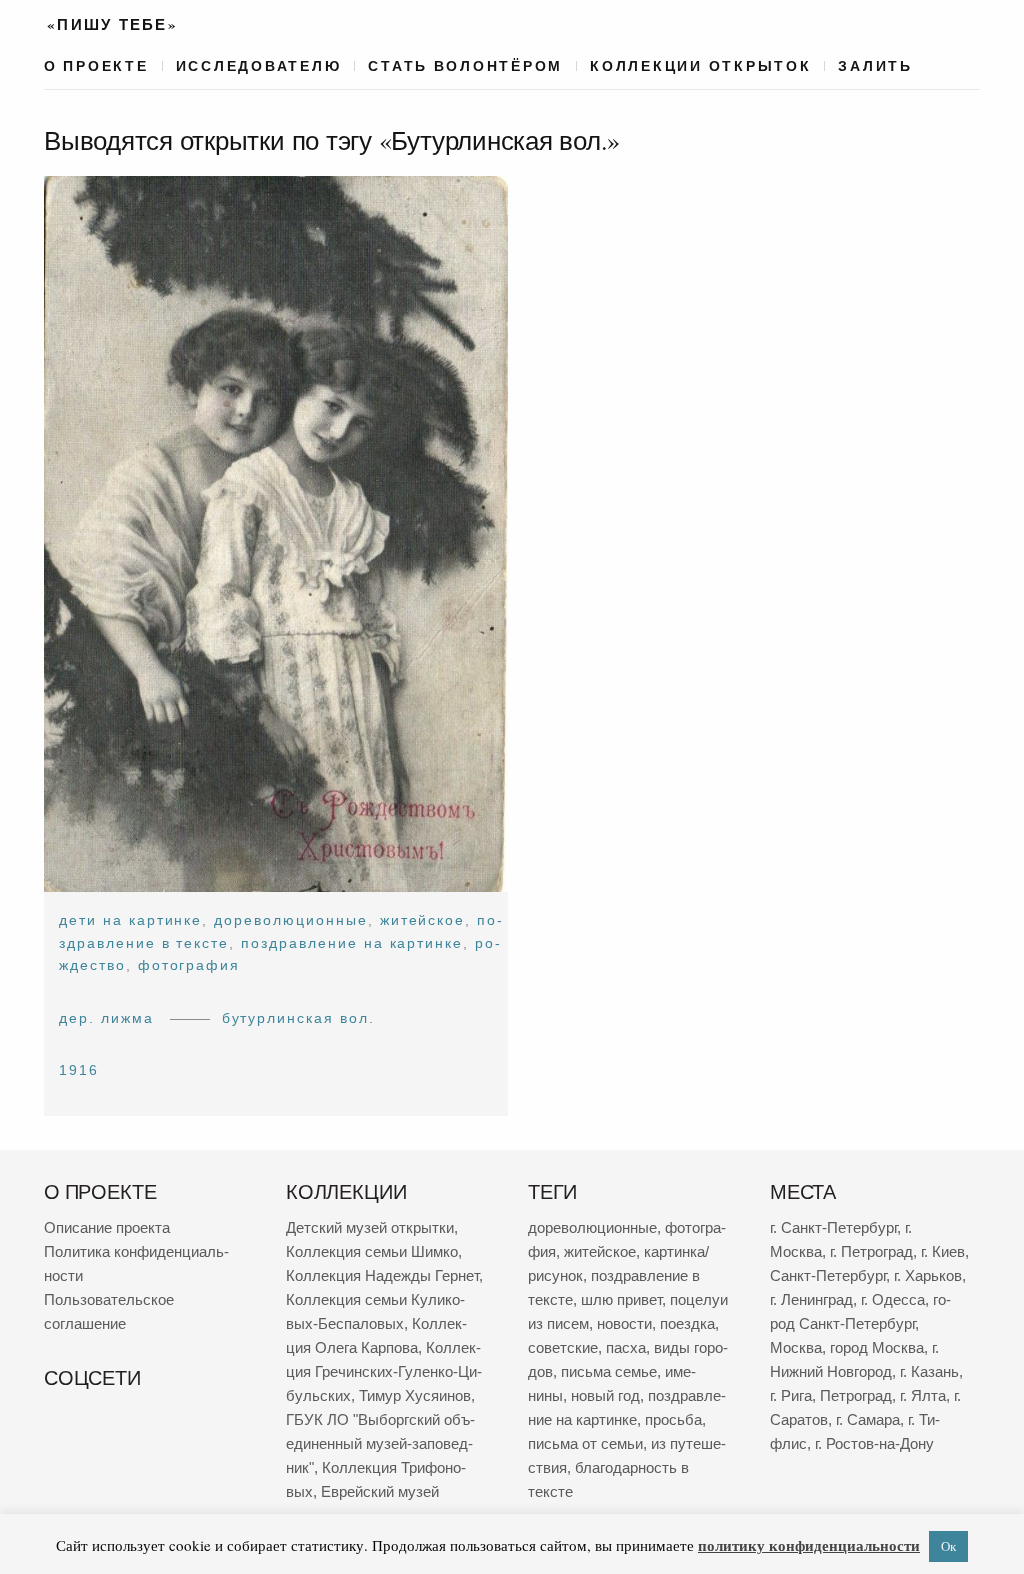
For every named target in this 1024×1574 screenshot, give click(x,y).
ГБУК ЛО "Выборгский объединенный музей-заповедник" (380, 1443)
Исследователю (259, 66)
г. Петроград (871, 1251)
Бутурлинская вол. (298, 1018)
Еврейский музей (380, 1491)
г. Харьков (928, 1275)
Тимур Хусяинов (415, 1395)
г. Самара (868, 1419)
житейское (423, 920)
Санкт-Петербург (828, 1275)
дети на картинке (130, 920)
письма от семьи (585, 1443)
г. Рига (791, 1395)
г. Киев (943, 1251)
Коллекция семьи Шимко (372, 1251)
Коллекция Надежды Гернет (382, 1275)
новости (624, 1323)
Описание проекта (107, 1227)
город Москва (877, 1347)
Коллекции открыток (700, 66)
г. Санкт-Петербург (833, 1227)
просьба (673, 1419)
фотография (189, 965)
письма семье (609, 1371)
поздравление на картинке (352, 943)
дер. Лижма (106, 1018)
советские (563, 1347)
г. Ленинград (811, 1299)
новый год (605, 1395)
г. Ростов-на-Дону (874, 1443)
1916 (79, 1070)
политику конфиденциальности (809, 1545)
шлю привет (621, 1299)
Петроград (856, 1395)
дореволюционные (290, 920)
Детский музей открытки (370, 1227)
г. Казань (929, 1371)
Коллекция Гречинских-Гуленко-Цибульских (384, 1371)
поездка (687, 1323)
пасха (626, 1347)
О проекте (96, 66)
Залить (875, 66)
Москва (796, 1347)
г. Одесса (893, 1299)
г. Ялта (923, 1395)
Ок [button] (948, 1546)
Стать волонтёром (465, 66)
